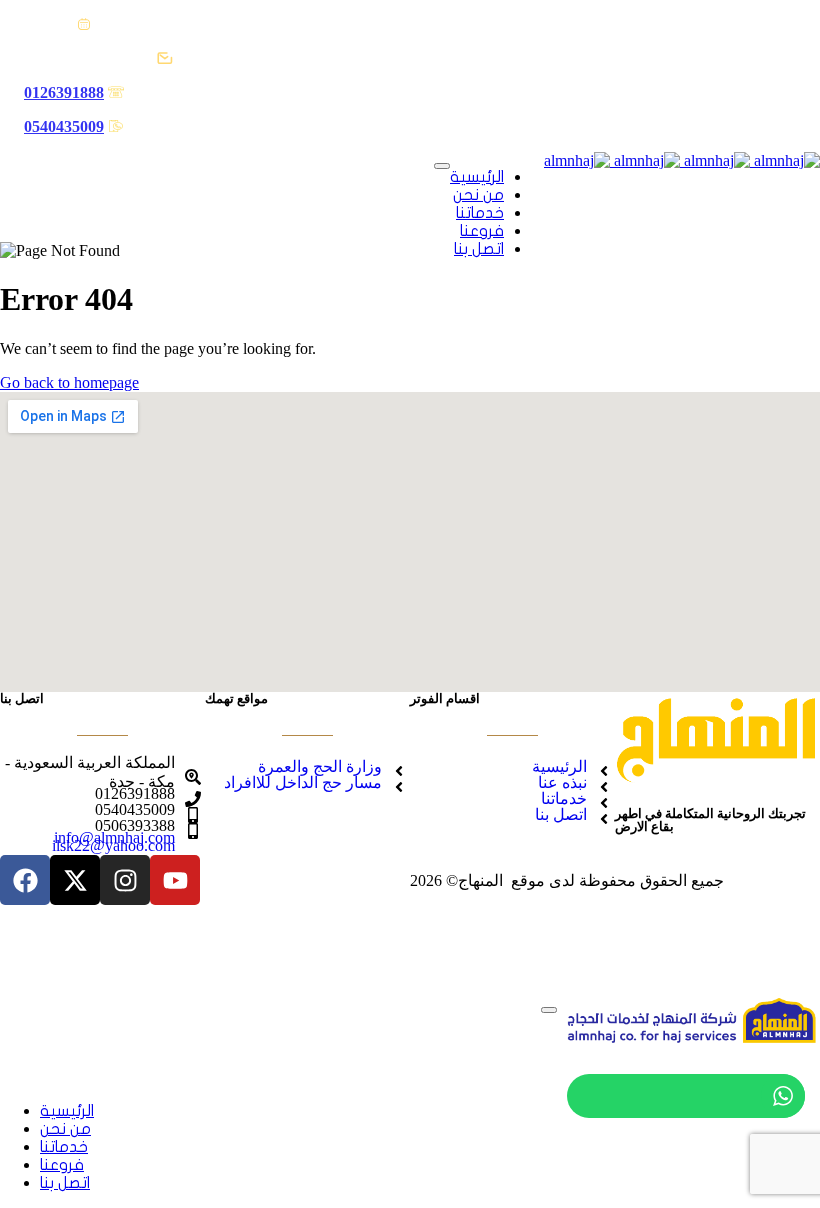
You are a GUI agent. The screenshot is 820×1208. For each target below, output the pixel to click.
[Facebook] (25, 880)
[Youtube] (175, 880)
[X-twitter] (75, 880)
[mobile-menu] (442, 166)
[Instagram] (125, 880)
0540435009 (64, 126)
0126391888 (64, 92)
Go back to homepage (69, 382)
